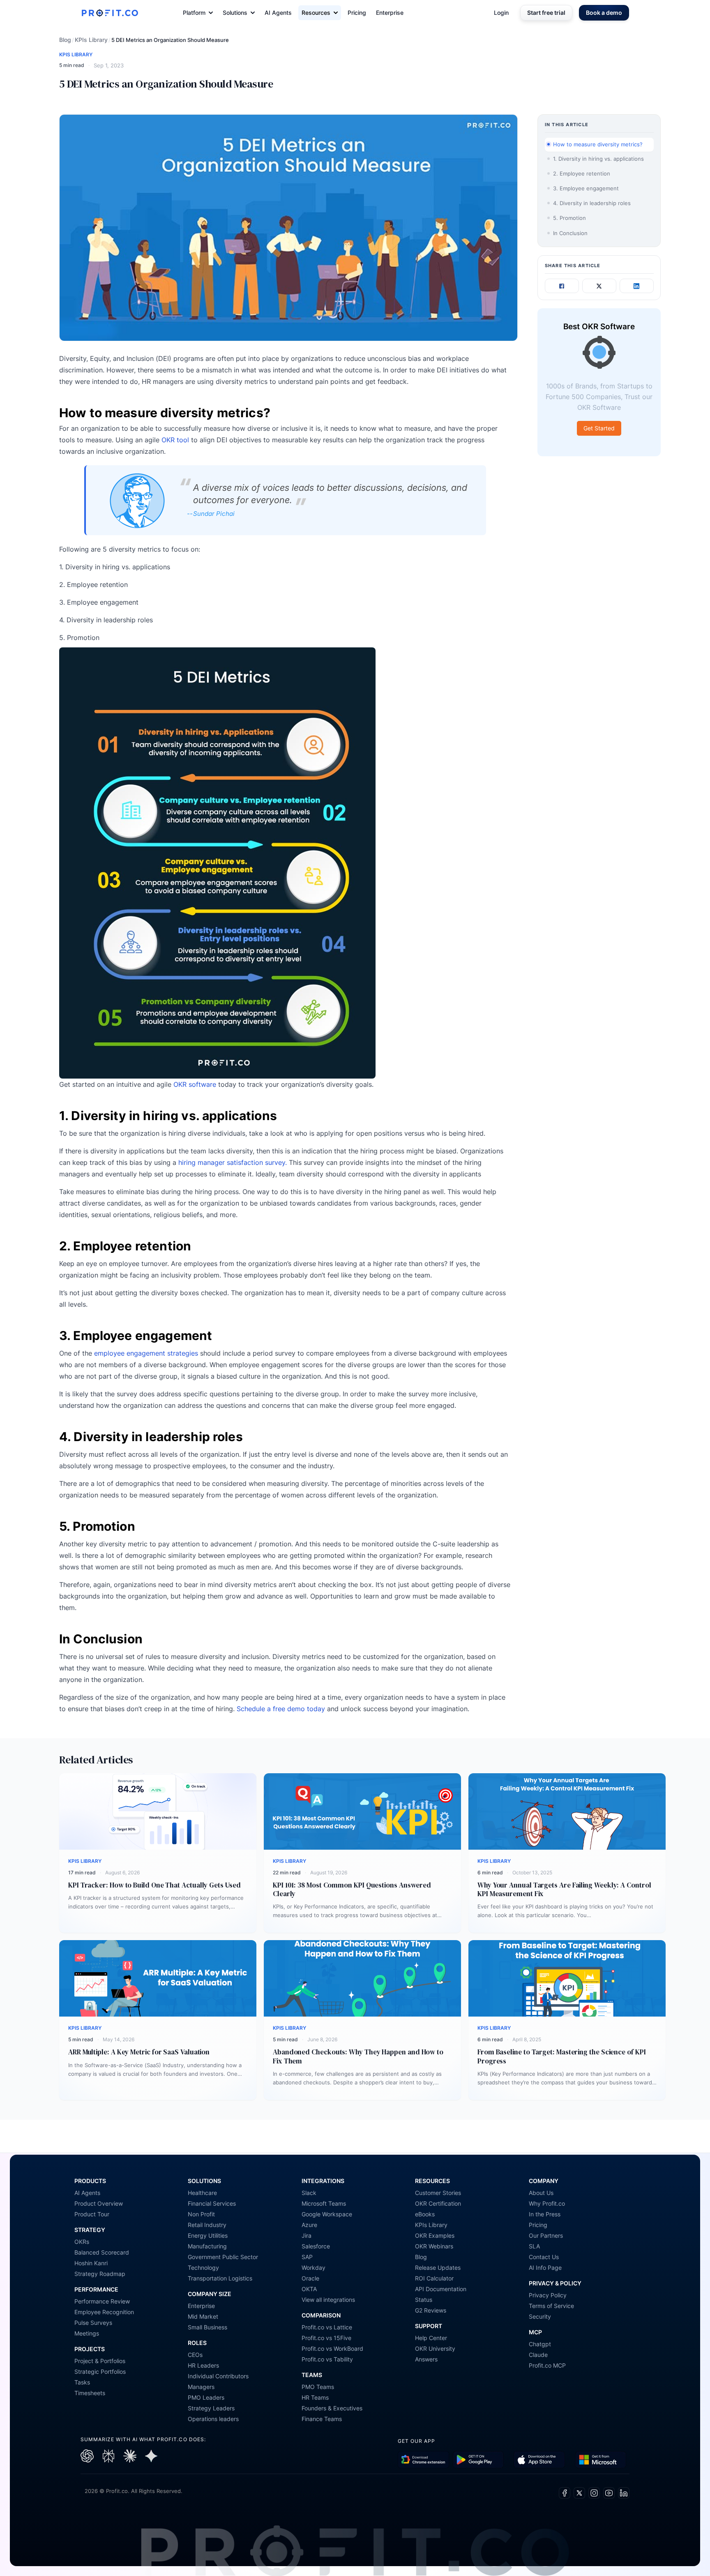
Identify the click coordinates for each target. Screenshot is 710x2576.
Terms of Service (551, 2306)
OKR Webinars (434, 2246)
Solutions (235, 13)
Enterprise (390, 13)
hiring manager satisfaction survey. (233, 1162)
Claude (538, 2355)
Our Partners (546, 2235)
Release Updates (438, 2268)
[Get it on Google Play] (423, 2460)
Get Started (599, 429)
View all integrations (328, 2300)
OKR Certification (438, 2203)
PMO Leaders (206, 2397)
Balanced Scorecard (102, 2252)
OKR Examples (435, 2235)
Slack (309, 2193)
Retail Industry (207, 2225)
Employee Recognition (104, 2312)
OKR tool (175, 440)
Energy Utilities (208, 2235)
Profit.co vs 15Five (326, 2338)
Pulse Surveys (93, 2323)
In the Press (545, 2214)
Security (540, 2316)
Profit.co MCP (547, 2365)
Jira (307, 2235)
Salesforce (316, 2246)
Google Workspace (327, 2214)
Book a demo (604, 13)
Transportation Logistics (220, 2278)
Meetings (87, 2333)
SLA (534, 2246)
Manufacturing (207, 2246)
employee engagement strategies (146, 1353)
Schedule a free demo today (281, 1709)
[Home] (110, 13)
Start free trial (546, 13)
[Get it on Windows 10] (601, 2460)
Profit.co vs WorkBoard (332, 2348)
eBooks (425, 2214)
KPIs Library (91, 40)
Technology (203, 2268)
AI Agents (278, 13)
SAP (307, 2257)
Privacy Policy (548, 2295)
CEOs (195, 2355)
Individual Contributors (218, 2376)
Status (424, 2300)
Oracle (310, 2278)
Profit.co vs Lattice (327, 2327)
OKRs (82, 2242)
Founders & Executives (332, 2408)
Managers (201, 2387)
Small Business (207, 2327)
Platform (194, 13)
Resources (316, 13)
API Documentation (441, 2289)
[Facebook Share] (562, 286)
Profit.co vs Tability (327, 2359)
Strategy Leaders (211, 2408)
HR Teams (315, 2397)
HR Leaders (203, 2365)
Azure (309, 2225)
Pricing (357, 13)
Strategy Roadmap (100, 2274)
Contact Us (544, 2257)
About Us (541, 2193)
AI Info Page (545, 2268)
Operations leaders (213, 2419)
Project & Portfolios (100, 2361)
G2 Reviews (431, 2310)
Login (501, 13)
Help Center (431, 2338)
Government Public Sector (223, 2257)
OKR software (195, 1084)
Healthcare (202, 2193)
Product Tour (92, 2214)
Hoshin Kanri (91, 2263)
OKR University (435, 2348)
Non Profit (201, 2214)
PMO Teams (318, 2387)
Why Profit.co (547, 2203)
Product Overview (99, 2203)
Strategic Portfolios (100, 2372)
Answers (426, 2359)
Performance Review (102, 2301)
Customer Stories (438, 2193)
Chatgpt (540, 2344)
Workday (314, 2268)
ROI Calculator (434, 2278)
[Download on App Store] (539, 2460)
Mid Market (203, 2316)
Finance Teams (322, 2419)
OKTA (309, 2289)
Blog (65, 40)
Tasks (82, 2382)
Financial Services (212, 2203)
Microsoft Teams (324, 2203)
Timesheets (90, 2393)
